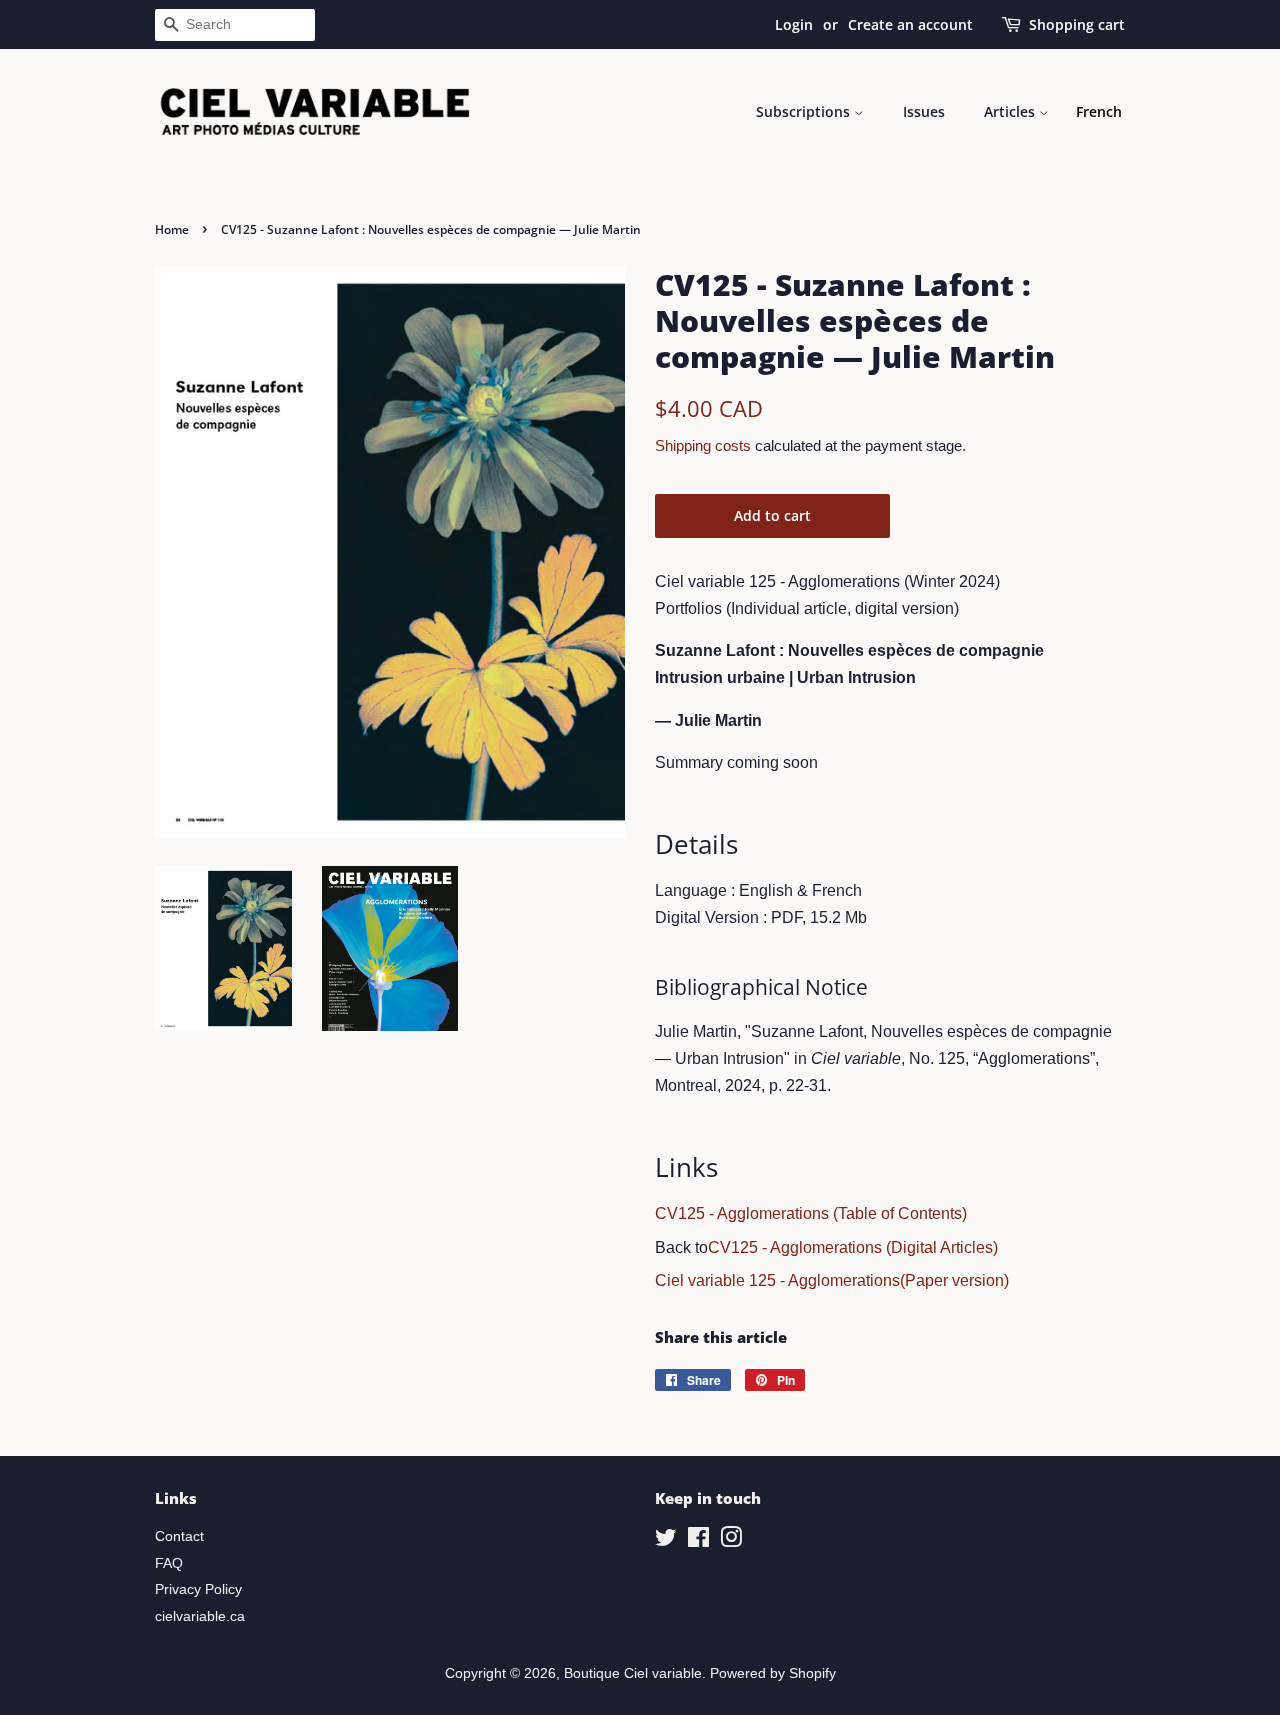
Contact (179, 1536)
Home (172, 229)
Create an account (910, 24)
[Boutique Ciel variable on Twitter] (666, 1541)
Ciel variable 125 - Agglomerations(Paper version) (832, 1280)
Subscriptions (805, 111)
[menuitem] (1099, 112)
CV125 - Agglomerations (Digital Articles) (853, 1247)
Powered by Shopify (773, 1673)
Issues (924, 111)
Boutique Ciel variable (633, 1673)
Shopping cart (1077, 24)
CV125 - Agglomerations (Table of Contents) (811, 1213)
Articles (1011, 111)
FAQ (169, 1563)
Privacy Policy (198, 1589)
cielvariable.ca (200, 1616)
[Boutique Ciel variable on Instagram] (731, 1541)
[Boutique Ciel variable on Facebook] (698, 1541)
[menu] (1099, 112)
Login (794, 24)
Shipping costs (703, 445)
